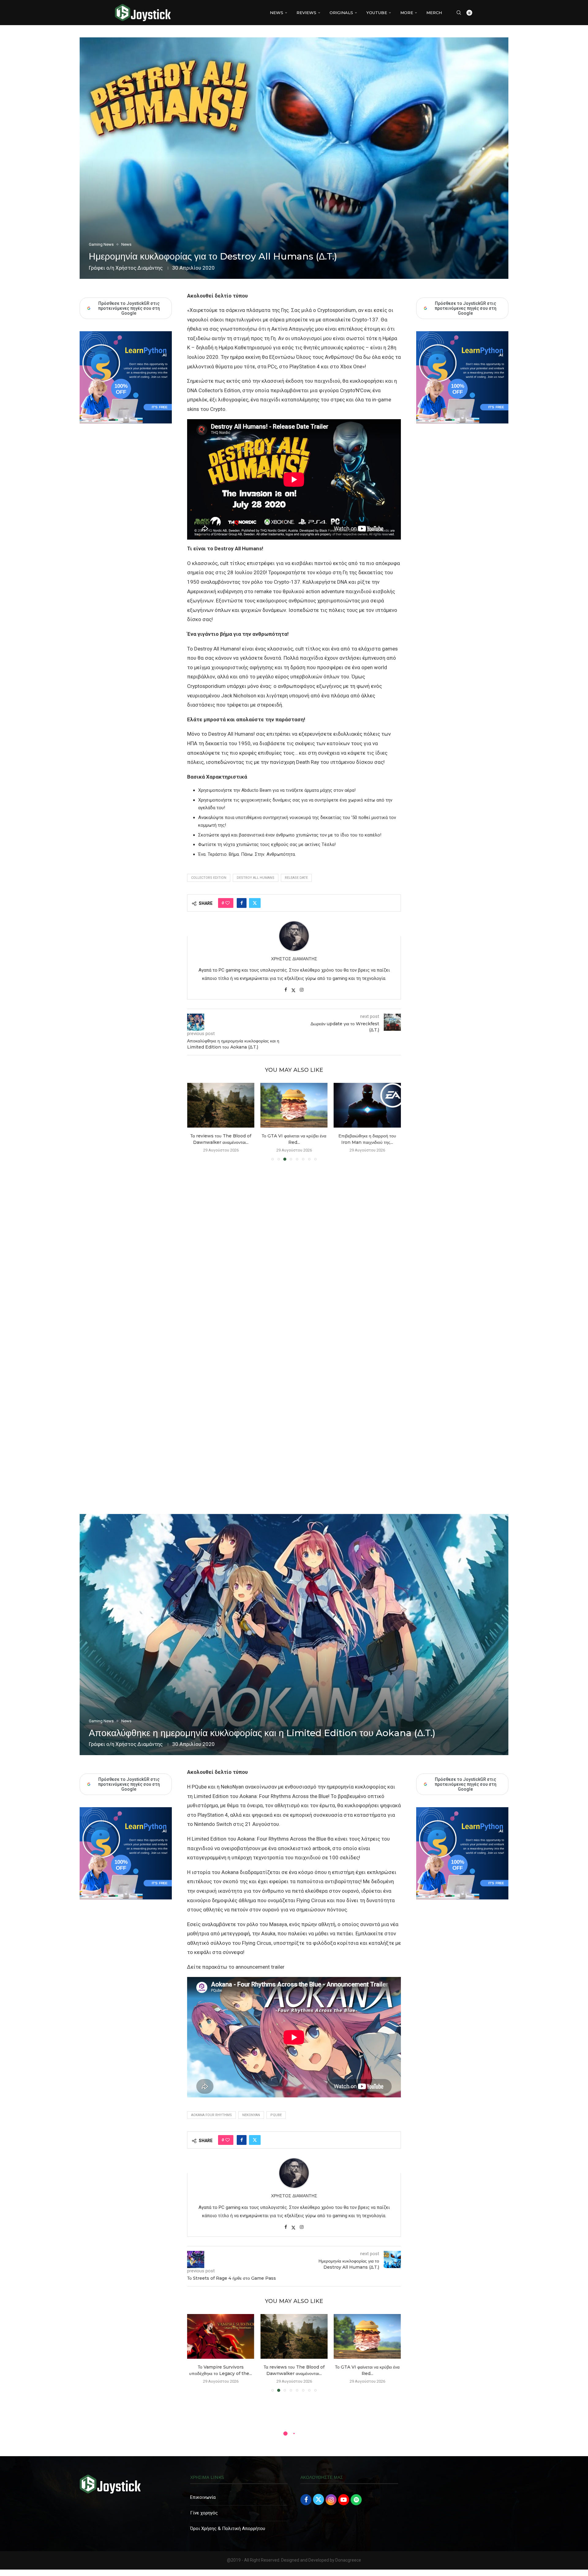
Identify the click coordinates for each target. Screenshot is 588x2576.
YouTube (377, 13)
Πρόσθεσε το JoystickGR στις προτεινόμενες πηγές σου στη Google (466, 308)
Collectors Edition (209, 878)
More (407, 13)
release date (296, 878)
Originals (341, 13)
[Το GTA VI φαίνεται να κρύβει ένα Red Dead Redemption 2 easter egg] (221, 2336)
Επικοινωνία (203, 2497)
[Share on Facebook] (242, 903)
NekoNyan (251, 2115)
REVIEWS (306, 13)
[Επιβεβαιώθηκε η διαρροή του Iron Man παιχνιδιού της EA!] (221, 1105)
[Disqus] (294, 1254)
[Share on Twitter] (255, 903)
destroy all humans (256, 878)
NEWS (277, 13)
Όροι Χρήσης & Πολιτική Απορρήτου (228, 2529)
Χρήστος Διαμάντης (139, 268)
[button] (195, 1121)
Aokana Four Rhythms (211, 2115)
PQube (276, 2115)
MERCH (434, 13)
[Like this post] (228, 903)
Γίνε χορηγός (204, 2513)
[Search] (459, 13)
